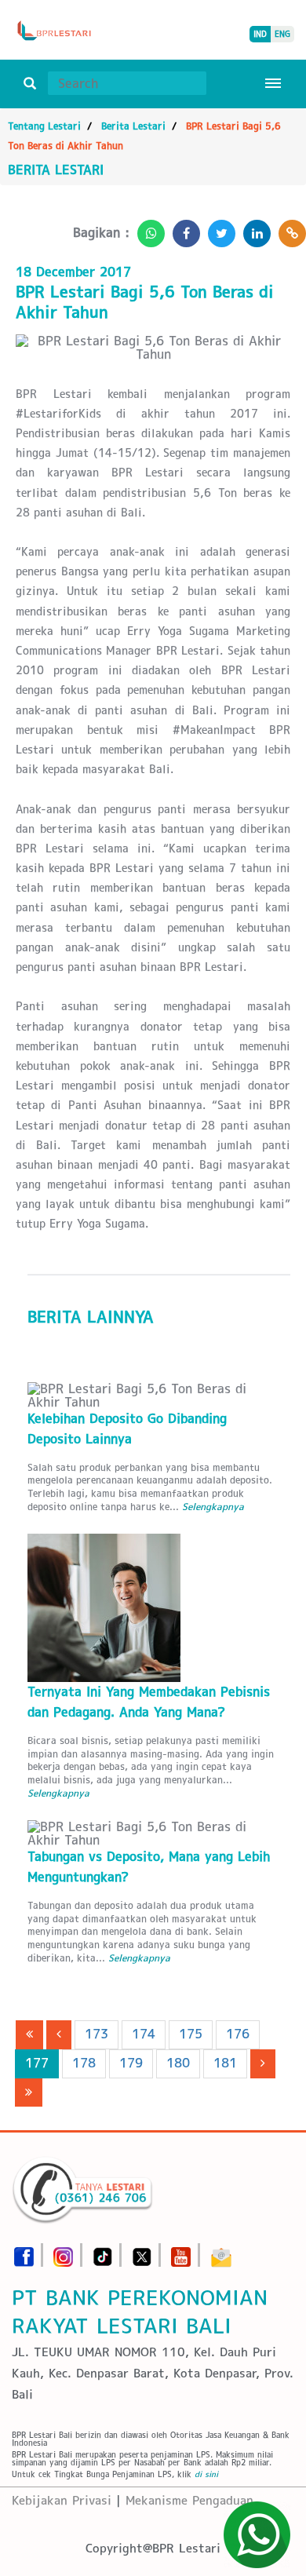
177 (37, 2063)
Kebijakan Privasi (62, 2500)
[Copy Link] (288, 229)
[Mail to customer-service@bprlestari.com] (221, 2252)
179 (131, 2063)
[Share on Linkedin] (253, 229)
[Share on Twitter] (218, 229)
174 (144, 2034)
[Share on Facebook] (182, 229)
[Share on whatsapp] (147, 229)
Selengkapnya (213, 1507)
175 (191, 2034)
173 (97, 2034)
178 (84, 2063)
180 (178, 2063)
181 (225, 2063)
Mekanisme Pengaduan (189, 2500)
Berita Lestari (133, 126)
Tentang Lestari (44, 126)
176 (238, 2034)
